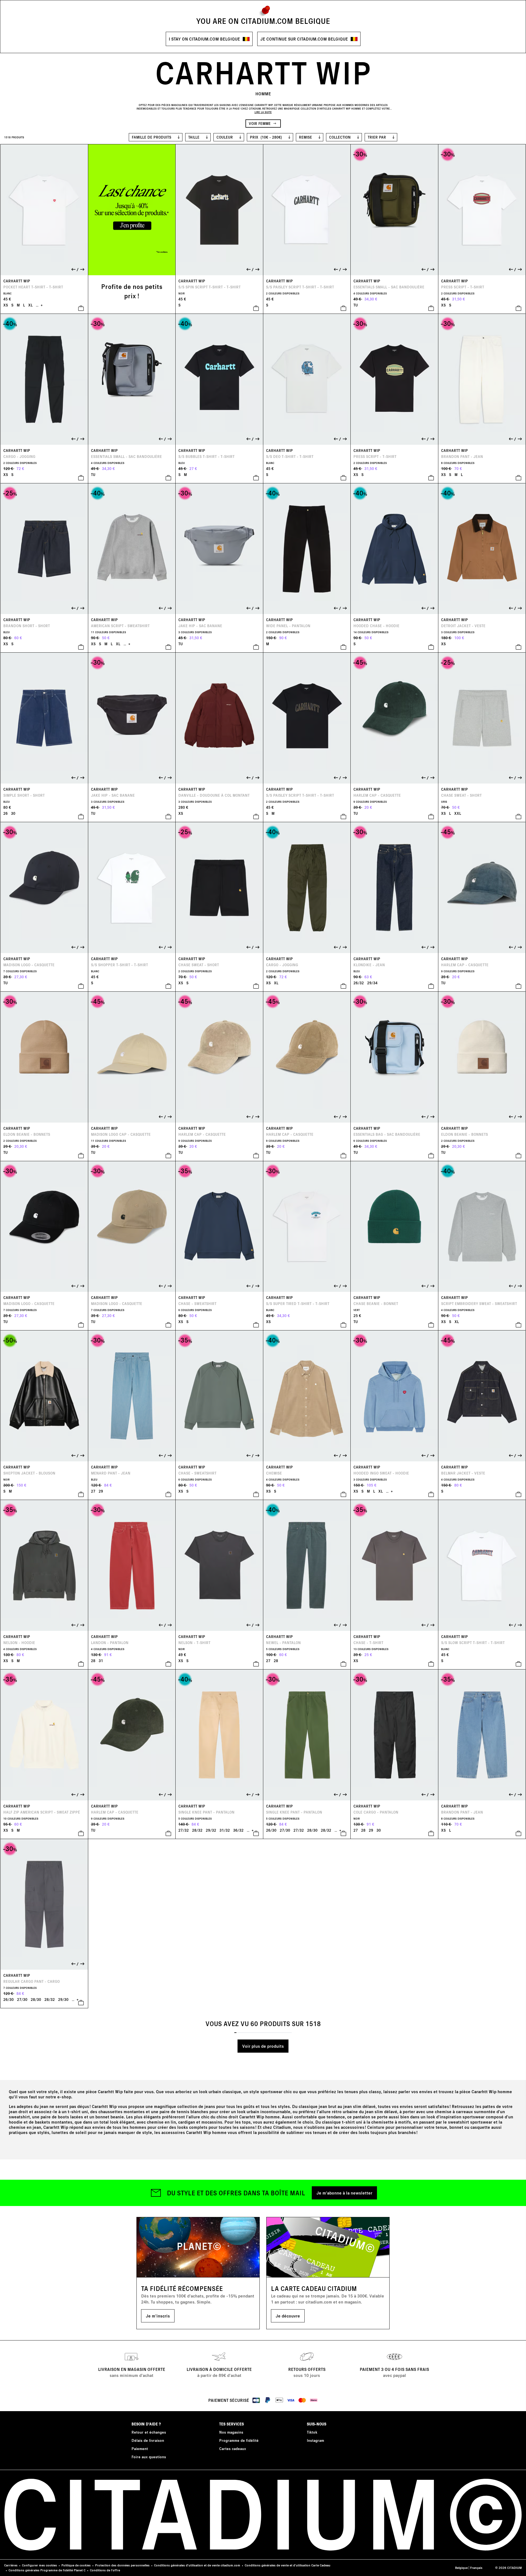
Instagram (315, 2440)
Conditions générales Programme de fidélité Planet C (47, 2570)
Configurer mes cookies (39, 2565)
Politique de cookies (76, 2565)
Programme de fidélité (239, 2440)
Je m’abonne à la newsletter (344, 2193)
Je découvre (288, 2316)
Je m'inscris (158, 2316)
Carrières (11, 2565)
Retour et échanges (149, 2432)
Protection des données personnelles (122, 2565)
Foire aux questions (149, 2457)
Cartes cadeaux (233, 2449)
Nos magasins (231, 2432)
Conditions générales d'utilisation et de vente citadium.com (197, 2565)
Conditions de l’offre (105, 2570)
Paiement (140, 2449)
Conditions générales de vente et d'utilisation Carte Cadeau (288, 2565)
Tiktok (312, 2432)
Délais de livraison (148, 2440)
